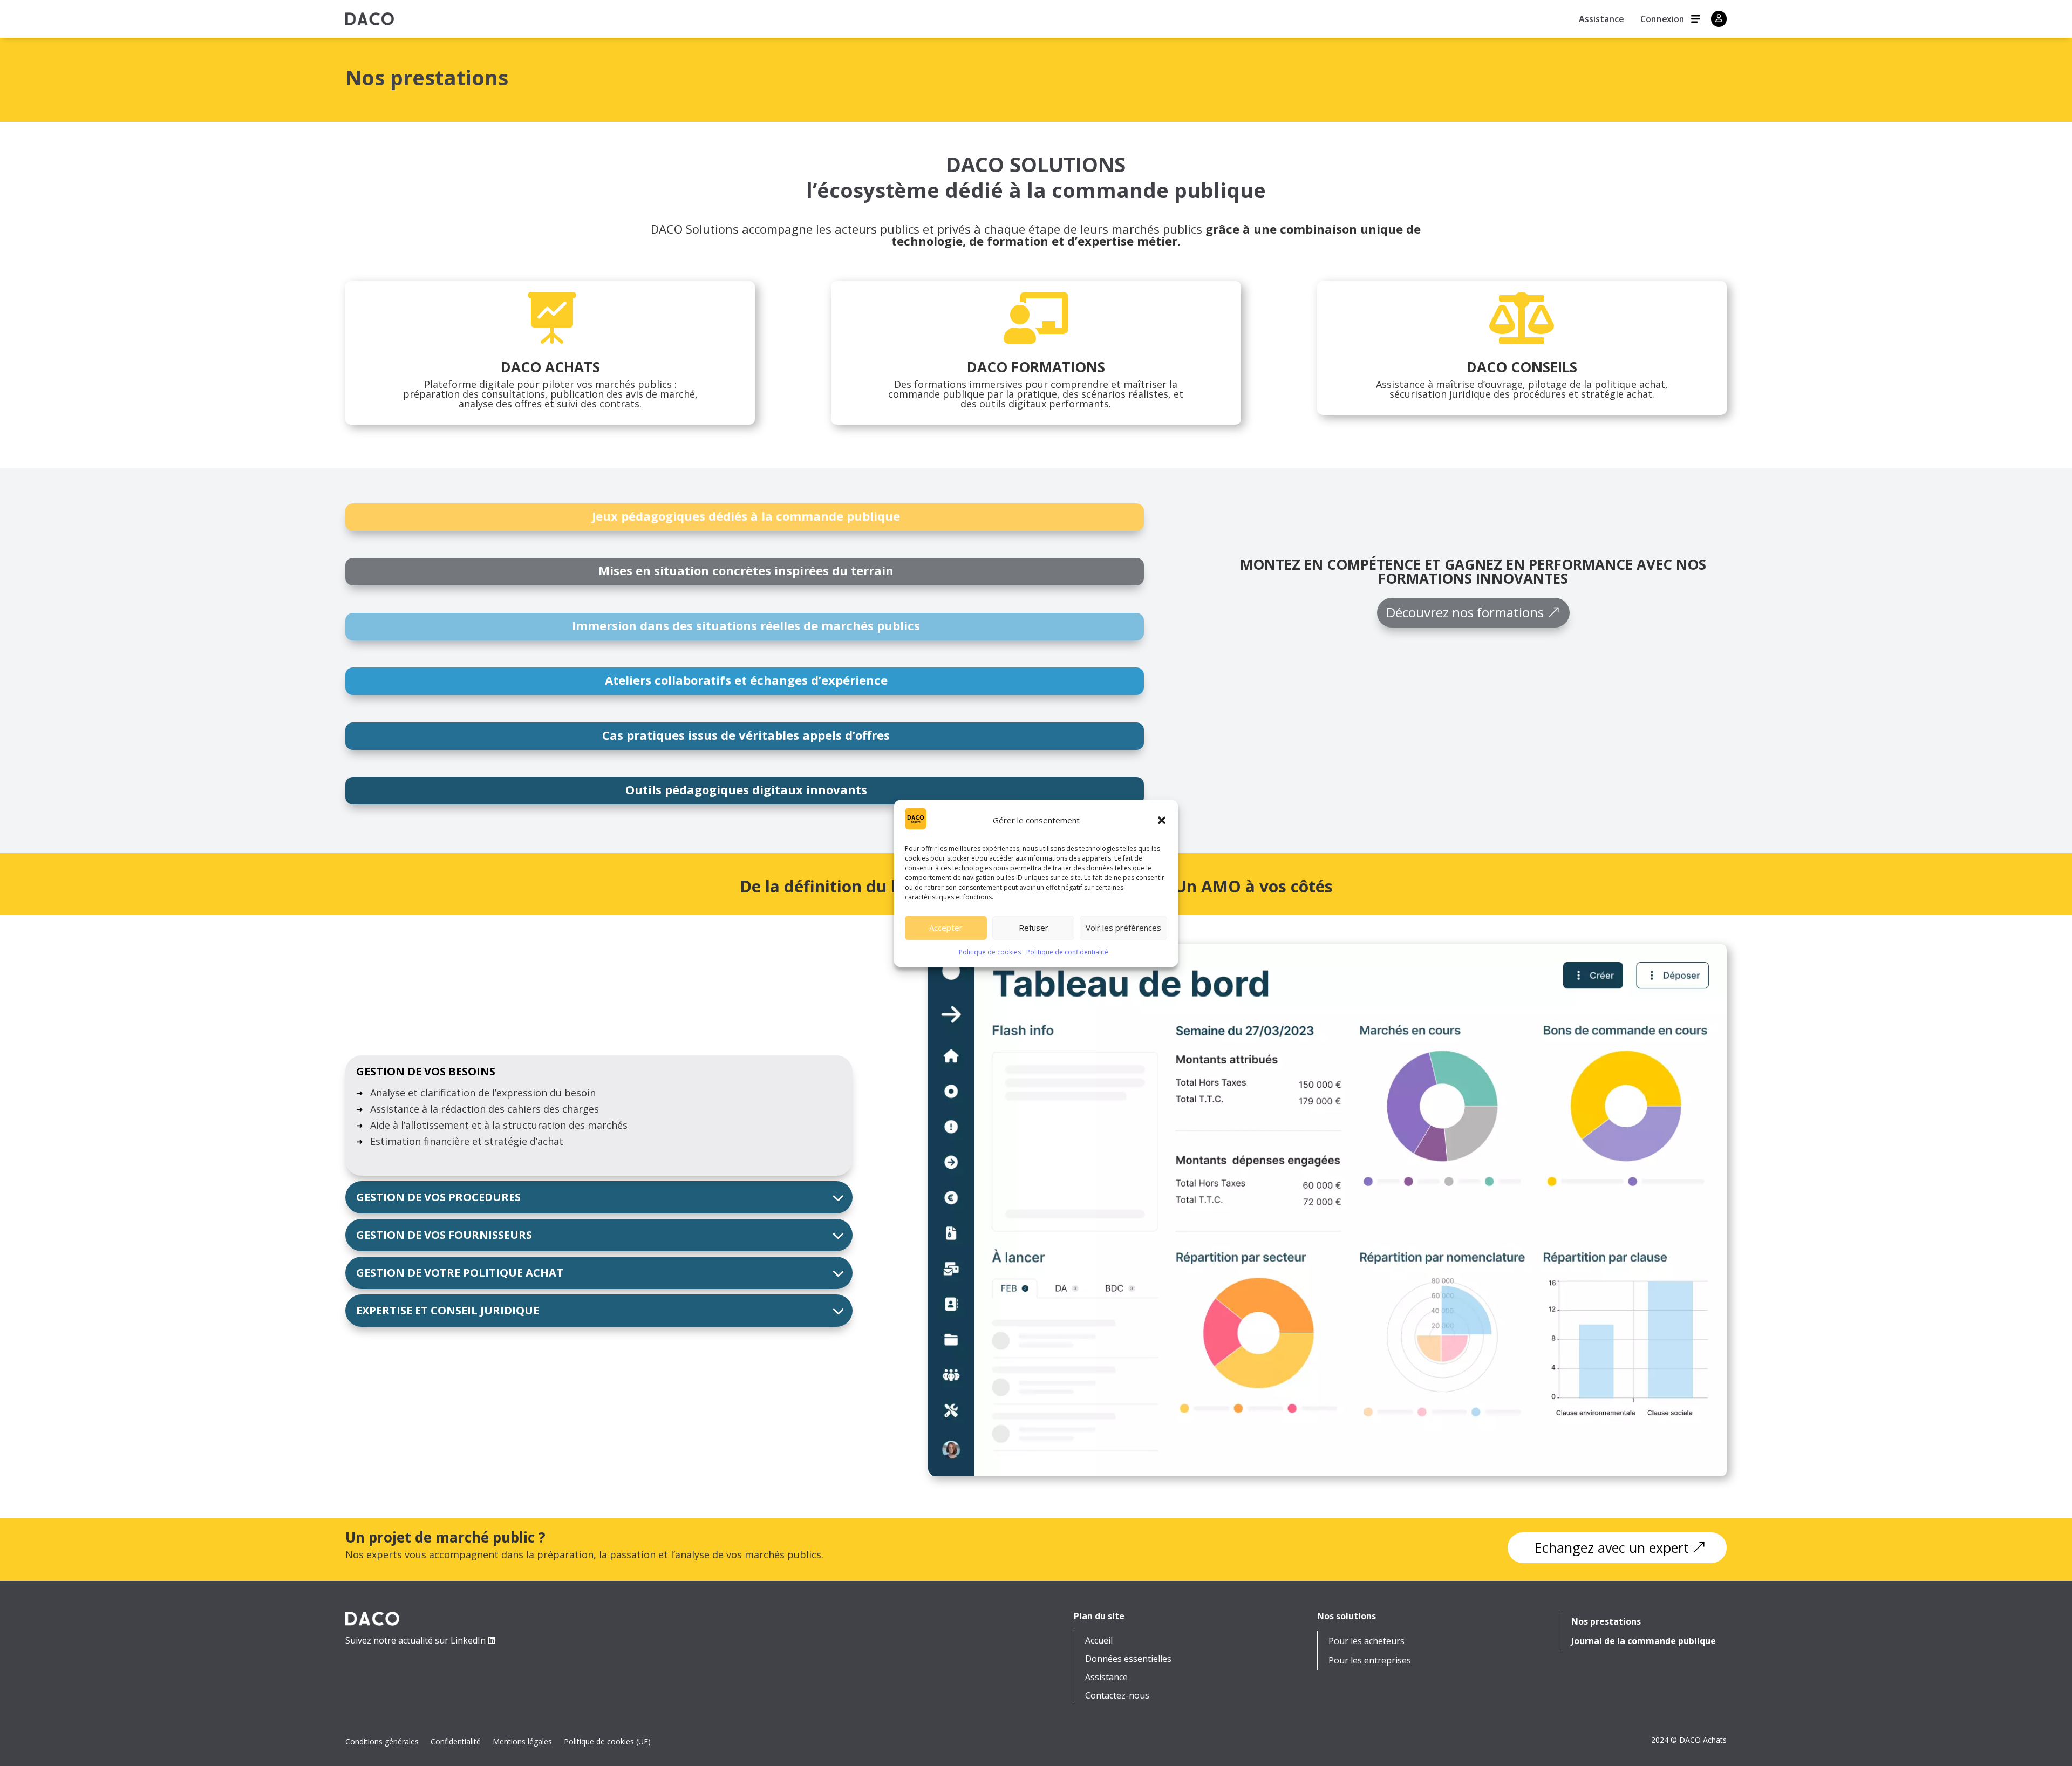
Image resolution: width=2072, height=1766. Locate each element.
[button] (1162, 820)
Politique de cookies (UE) (607, 1742)
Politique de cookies (990, 952)
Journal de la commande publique (1644, 1641)
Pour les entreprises (1370, 1661)
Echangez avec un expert (1612, 1547)
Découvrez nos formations (1465, 612)
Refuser (1034, 928)
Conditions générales (382, 1742)
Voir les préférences (1123, 928)
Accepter (946, 928)
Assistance (1601, 20)
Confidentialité (456, 1742)
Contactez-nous (1117, 1696)
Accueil (1099, 1641)
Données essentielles (1128, 1659)
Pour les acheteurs (1366, 1641)
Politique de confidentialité (1067, 952)
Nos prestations (1606, 1622)
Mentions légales (522, 1742)
